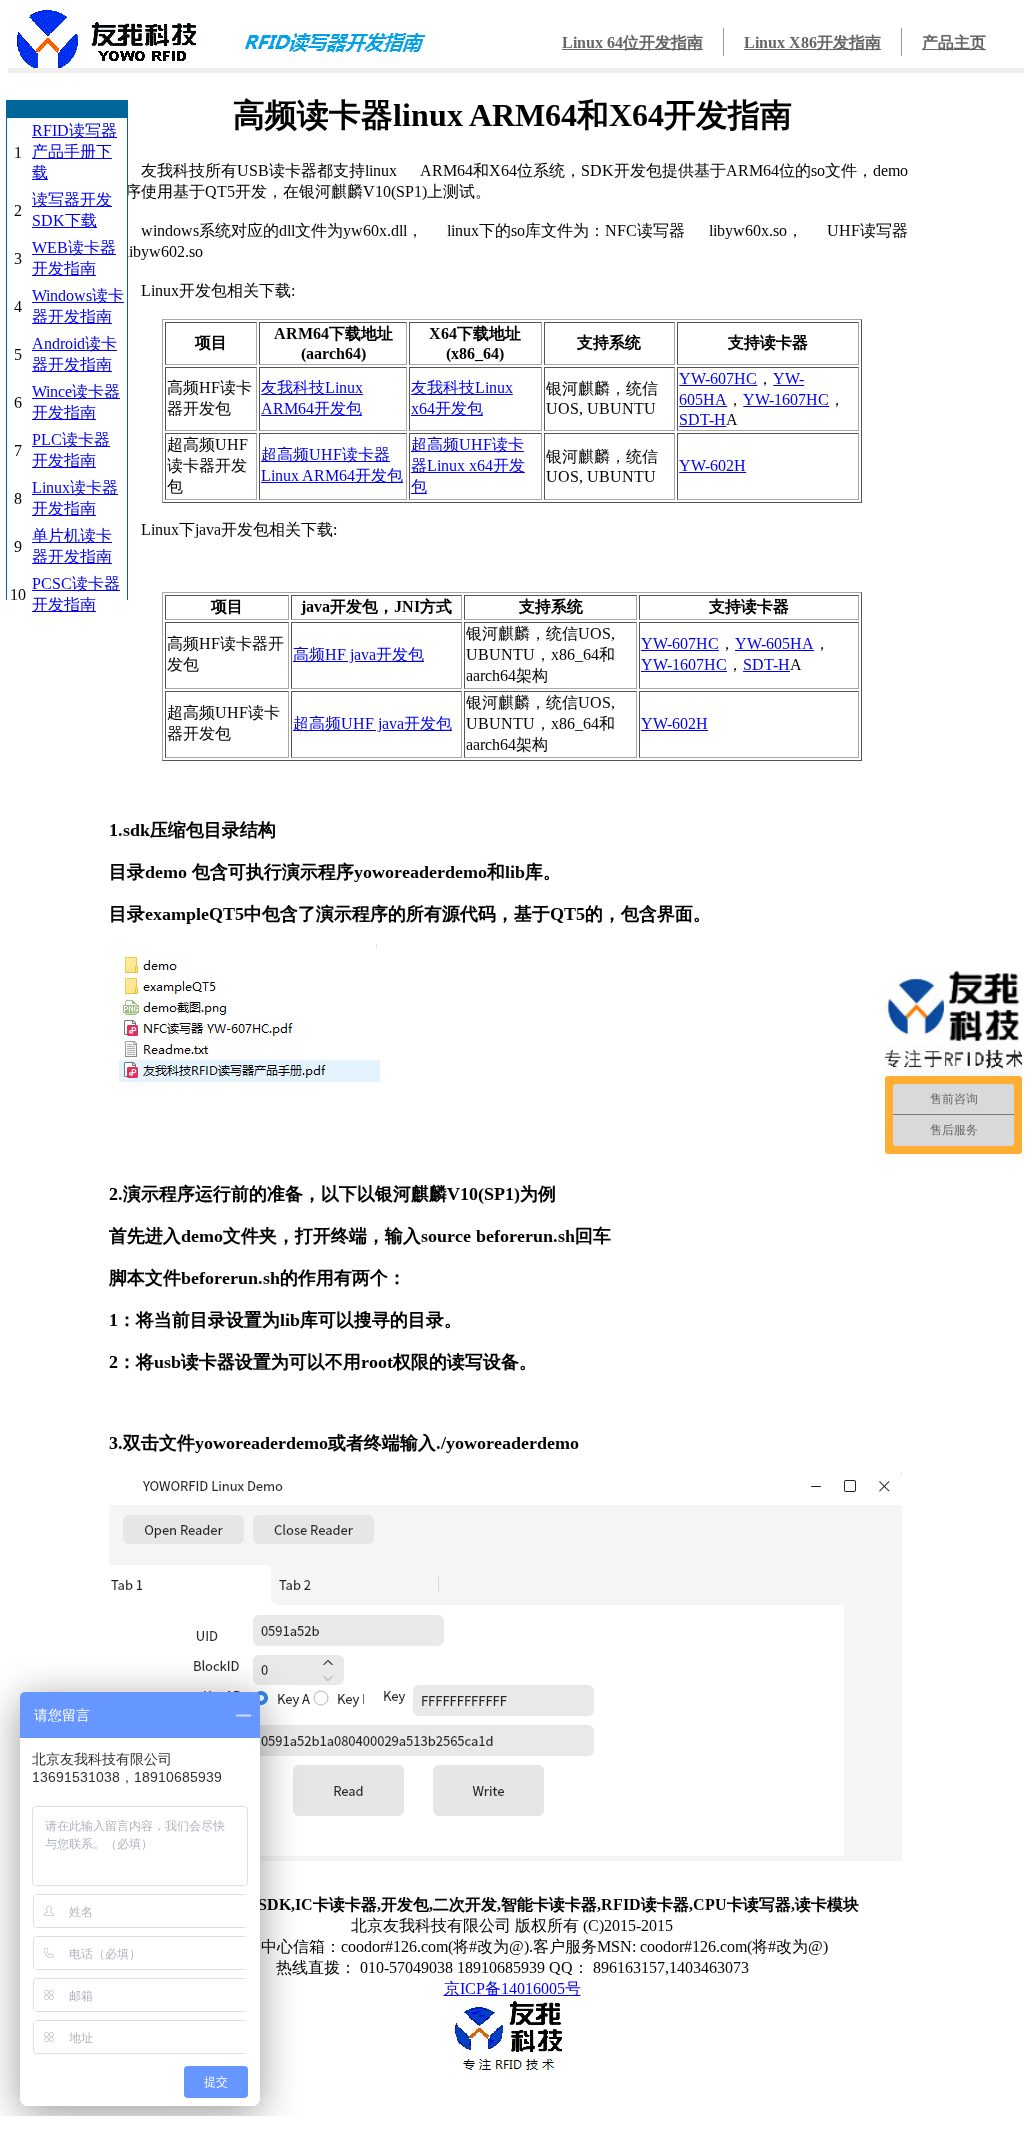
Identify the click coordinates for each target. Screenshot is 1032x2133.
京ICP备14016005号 (512, 1988)
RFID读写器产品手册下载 (74, 151)
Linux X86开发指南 (812, 42)
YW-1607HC (786, 399)
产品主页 (954, 42)
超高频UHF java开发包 (372, 723)
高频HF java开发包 (358, 654)
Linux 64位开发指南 (632, 42)
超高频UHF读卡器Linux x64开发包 (468, 465)
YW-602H (712, 465)
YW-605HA (774, 643)
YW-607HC (718, 378)
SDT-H (702, 419)
